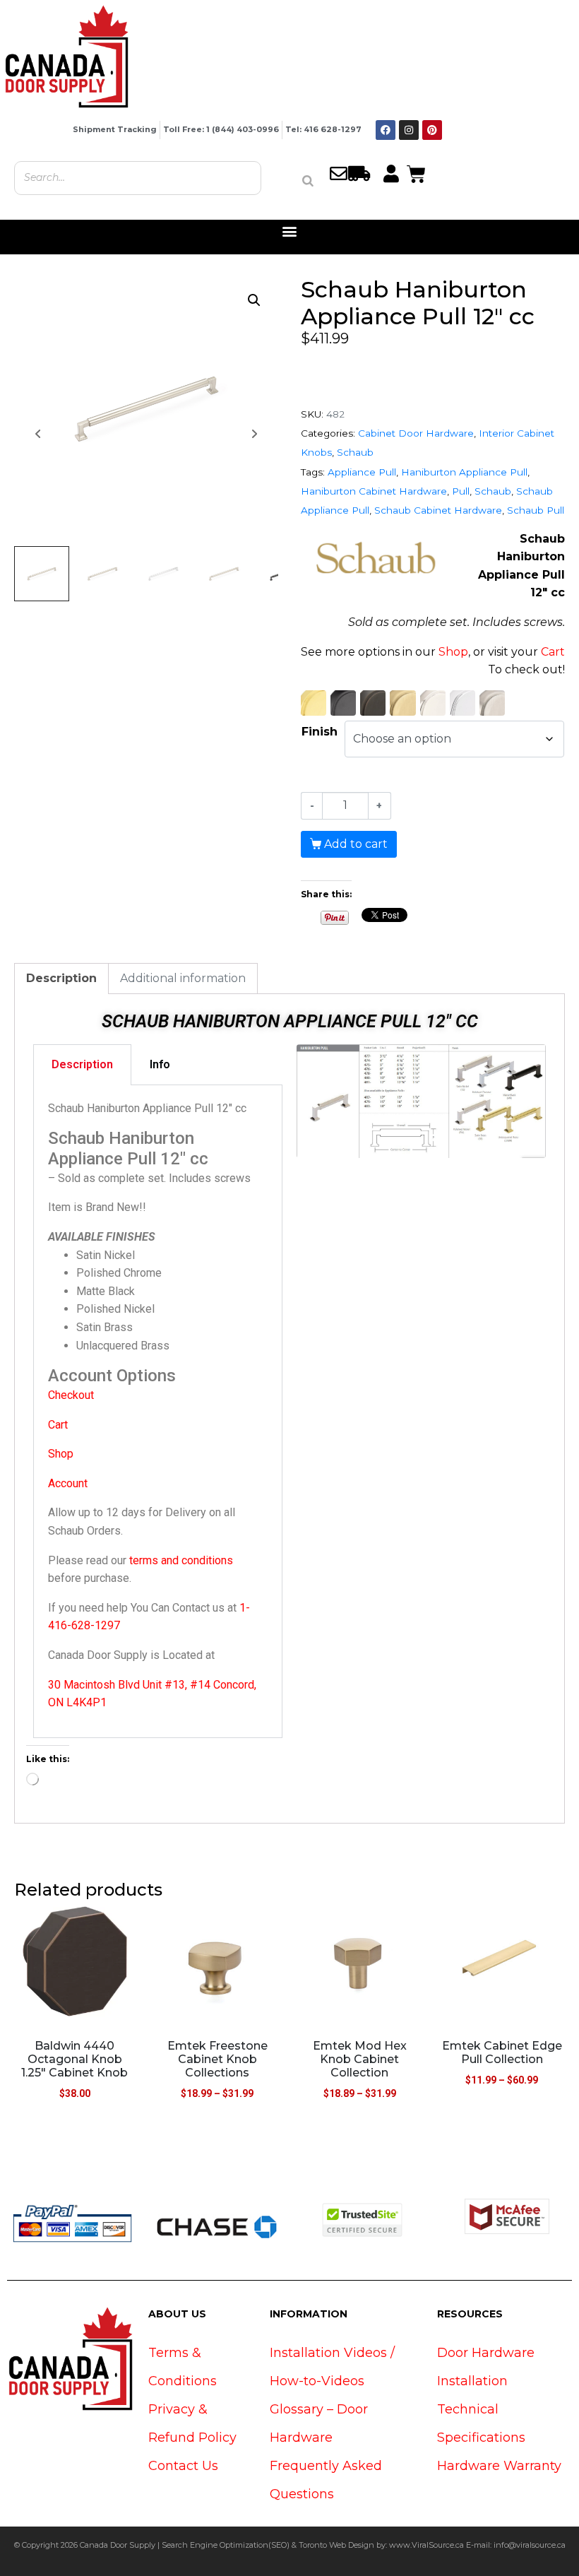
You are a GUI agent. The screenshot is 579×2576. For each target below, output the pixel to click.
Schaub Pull (536, 510)
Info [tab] (160, 1064)
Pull (461, 491)
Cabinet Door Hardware (416, 433)
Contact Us (183, 2466)
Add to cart (356, 844)
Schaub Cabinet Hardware (438, 510)
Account (68, 1483)
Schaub (355, 452)
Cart (553, 652)
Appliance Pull (362, 472)
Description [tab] (61, 978)
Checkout (71, 1395)
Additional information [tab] (183, 978)
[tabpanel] (158, 1412)
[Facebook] (386, 130)
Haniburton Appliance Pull (464, 472)
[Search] (308, 181)
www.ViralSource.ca (426, 2545)
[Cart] (416, 172)
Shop (453, 652)
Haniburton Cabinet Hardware (374, 491)
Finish (320, 732)
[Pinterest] (432, 130)
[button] (290, 231)
